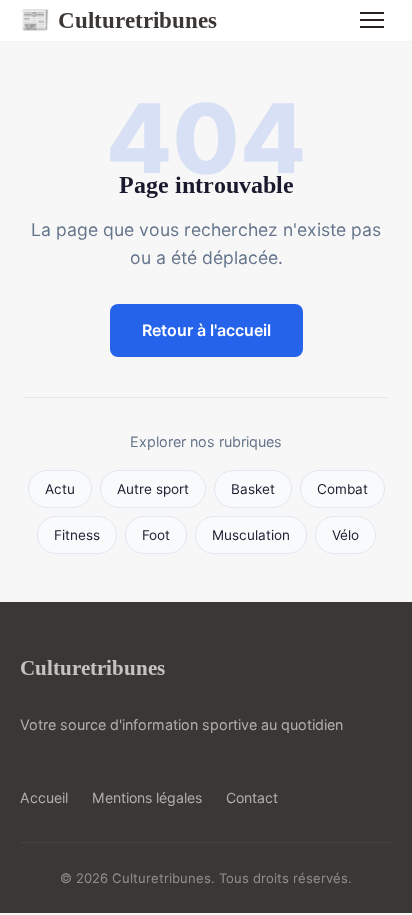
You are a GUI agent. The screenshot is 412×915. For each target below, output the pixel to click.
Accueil (44, 797)
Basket (253, 489)
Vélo (345, 535)
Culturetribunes (118, 20)
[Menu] (372, 20)
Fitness (77, 535)
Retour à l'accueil (206, 330)
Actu (60, 489)
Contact (252, 797)
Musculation (251, 535)
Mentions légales (147, 797)
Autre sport (153, 489)
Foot (156, 535)
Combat (342, 489)
